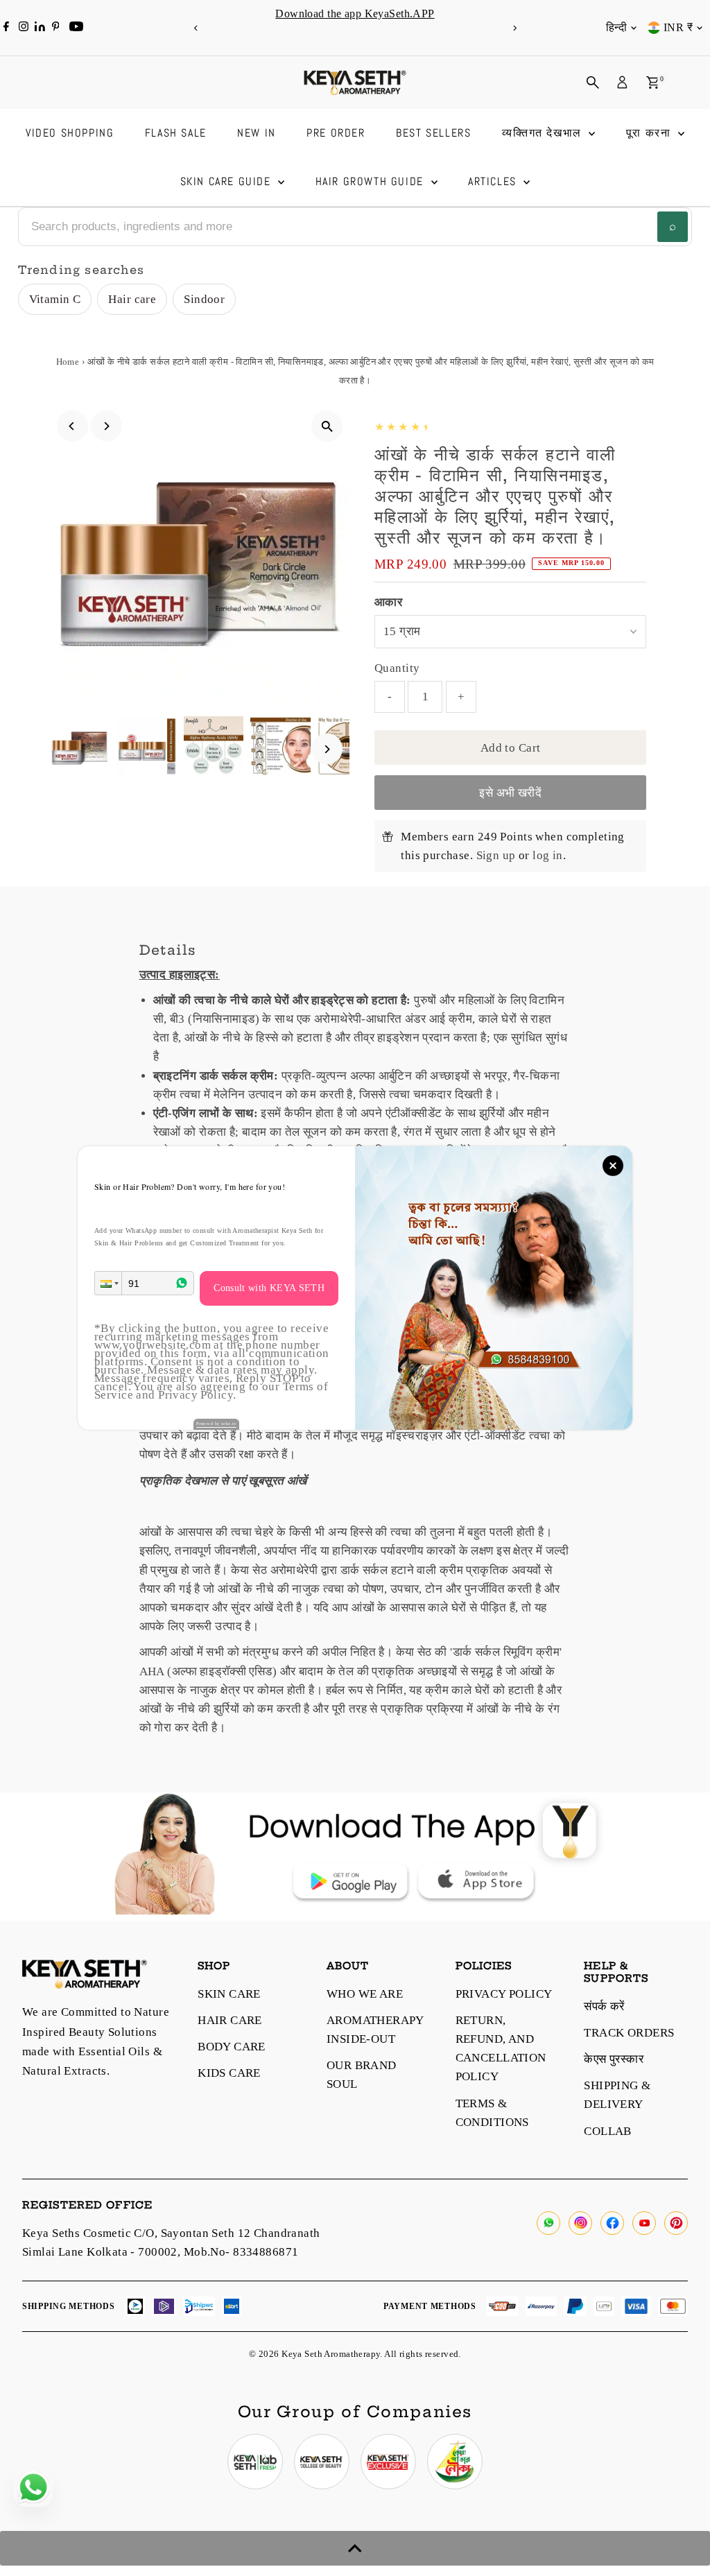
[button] (108, 1283)
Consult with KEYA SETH (269, 1288)
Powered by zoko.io (216, 1424)
